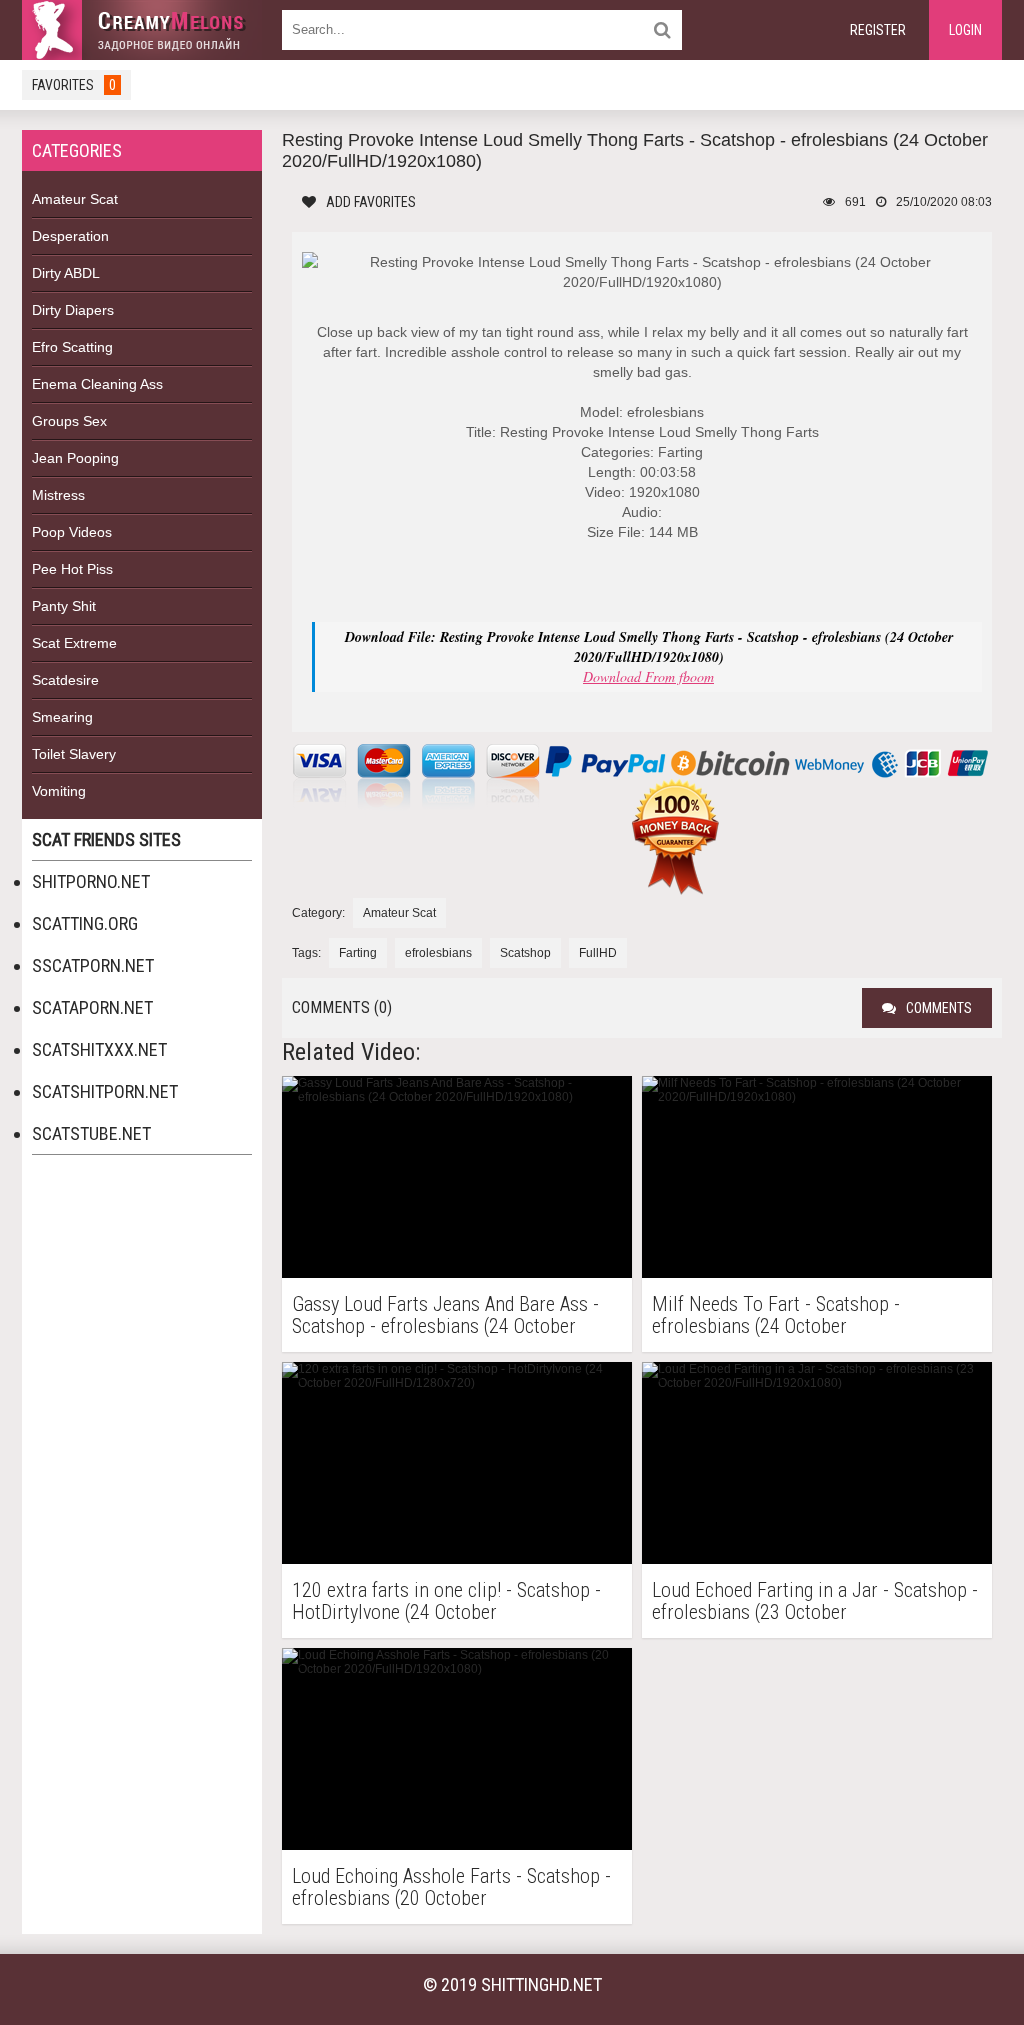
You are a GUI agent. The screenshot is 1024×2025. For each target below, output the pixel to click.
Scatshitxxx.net (99, 1049)
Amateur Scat (75, 199)
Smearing (62, 717)
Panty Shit (64, 606)
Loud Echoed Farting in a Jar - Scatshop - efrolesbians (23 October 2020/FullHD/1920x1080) (815, 1601)
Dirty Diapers (73, 310)
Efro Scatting (72, 347)
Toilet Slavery (74, 754)
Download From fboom (648, 676)
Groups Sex (69, 421)
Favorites (74, 85)
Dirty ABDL (66, 273)
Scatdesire (65, 680)
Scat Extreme (74, 643)
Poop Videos (72, 532)
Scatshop (525, 953)
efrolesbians (438, 953)
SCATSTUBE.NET (91, 1133)
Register (878, 30)
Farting (358, 953)
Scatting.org (85, 923)
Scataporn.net (92, 1007)
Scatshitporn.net (105, 1091)
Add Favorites (371, 202)
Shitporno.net (91, 881)
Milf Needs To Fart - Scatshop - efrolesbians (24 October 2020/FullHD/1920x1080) (776, 1315)
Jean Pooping (75, 458)
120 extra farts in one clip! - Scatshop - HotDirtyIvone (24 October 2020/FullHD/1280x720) (446, 1601)
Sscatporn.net (93, 965)
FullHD (598, 953)
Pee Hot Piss (72, 569)
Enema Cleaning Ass (97, 384)
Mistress (58, 495)
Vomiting (59, 791)
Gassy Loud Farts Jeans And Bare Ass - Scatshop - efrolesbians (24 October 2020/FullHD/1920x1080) (445, 1315)
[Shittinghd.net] (142, 30)
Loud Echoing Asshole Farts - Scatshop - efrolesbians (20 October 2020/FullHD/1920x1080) (451, 1887)
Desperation (70, 236)
